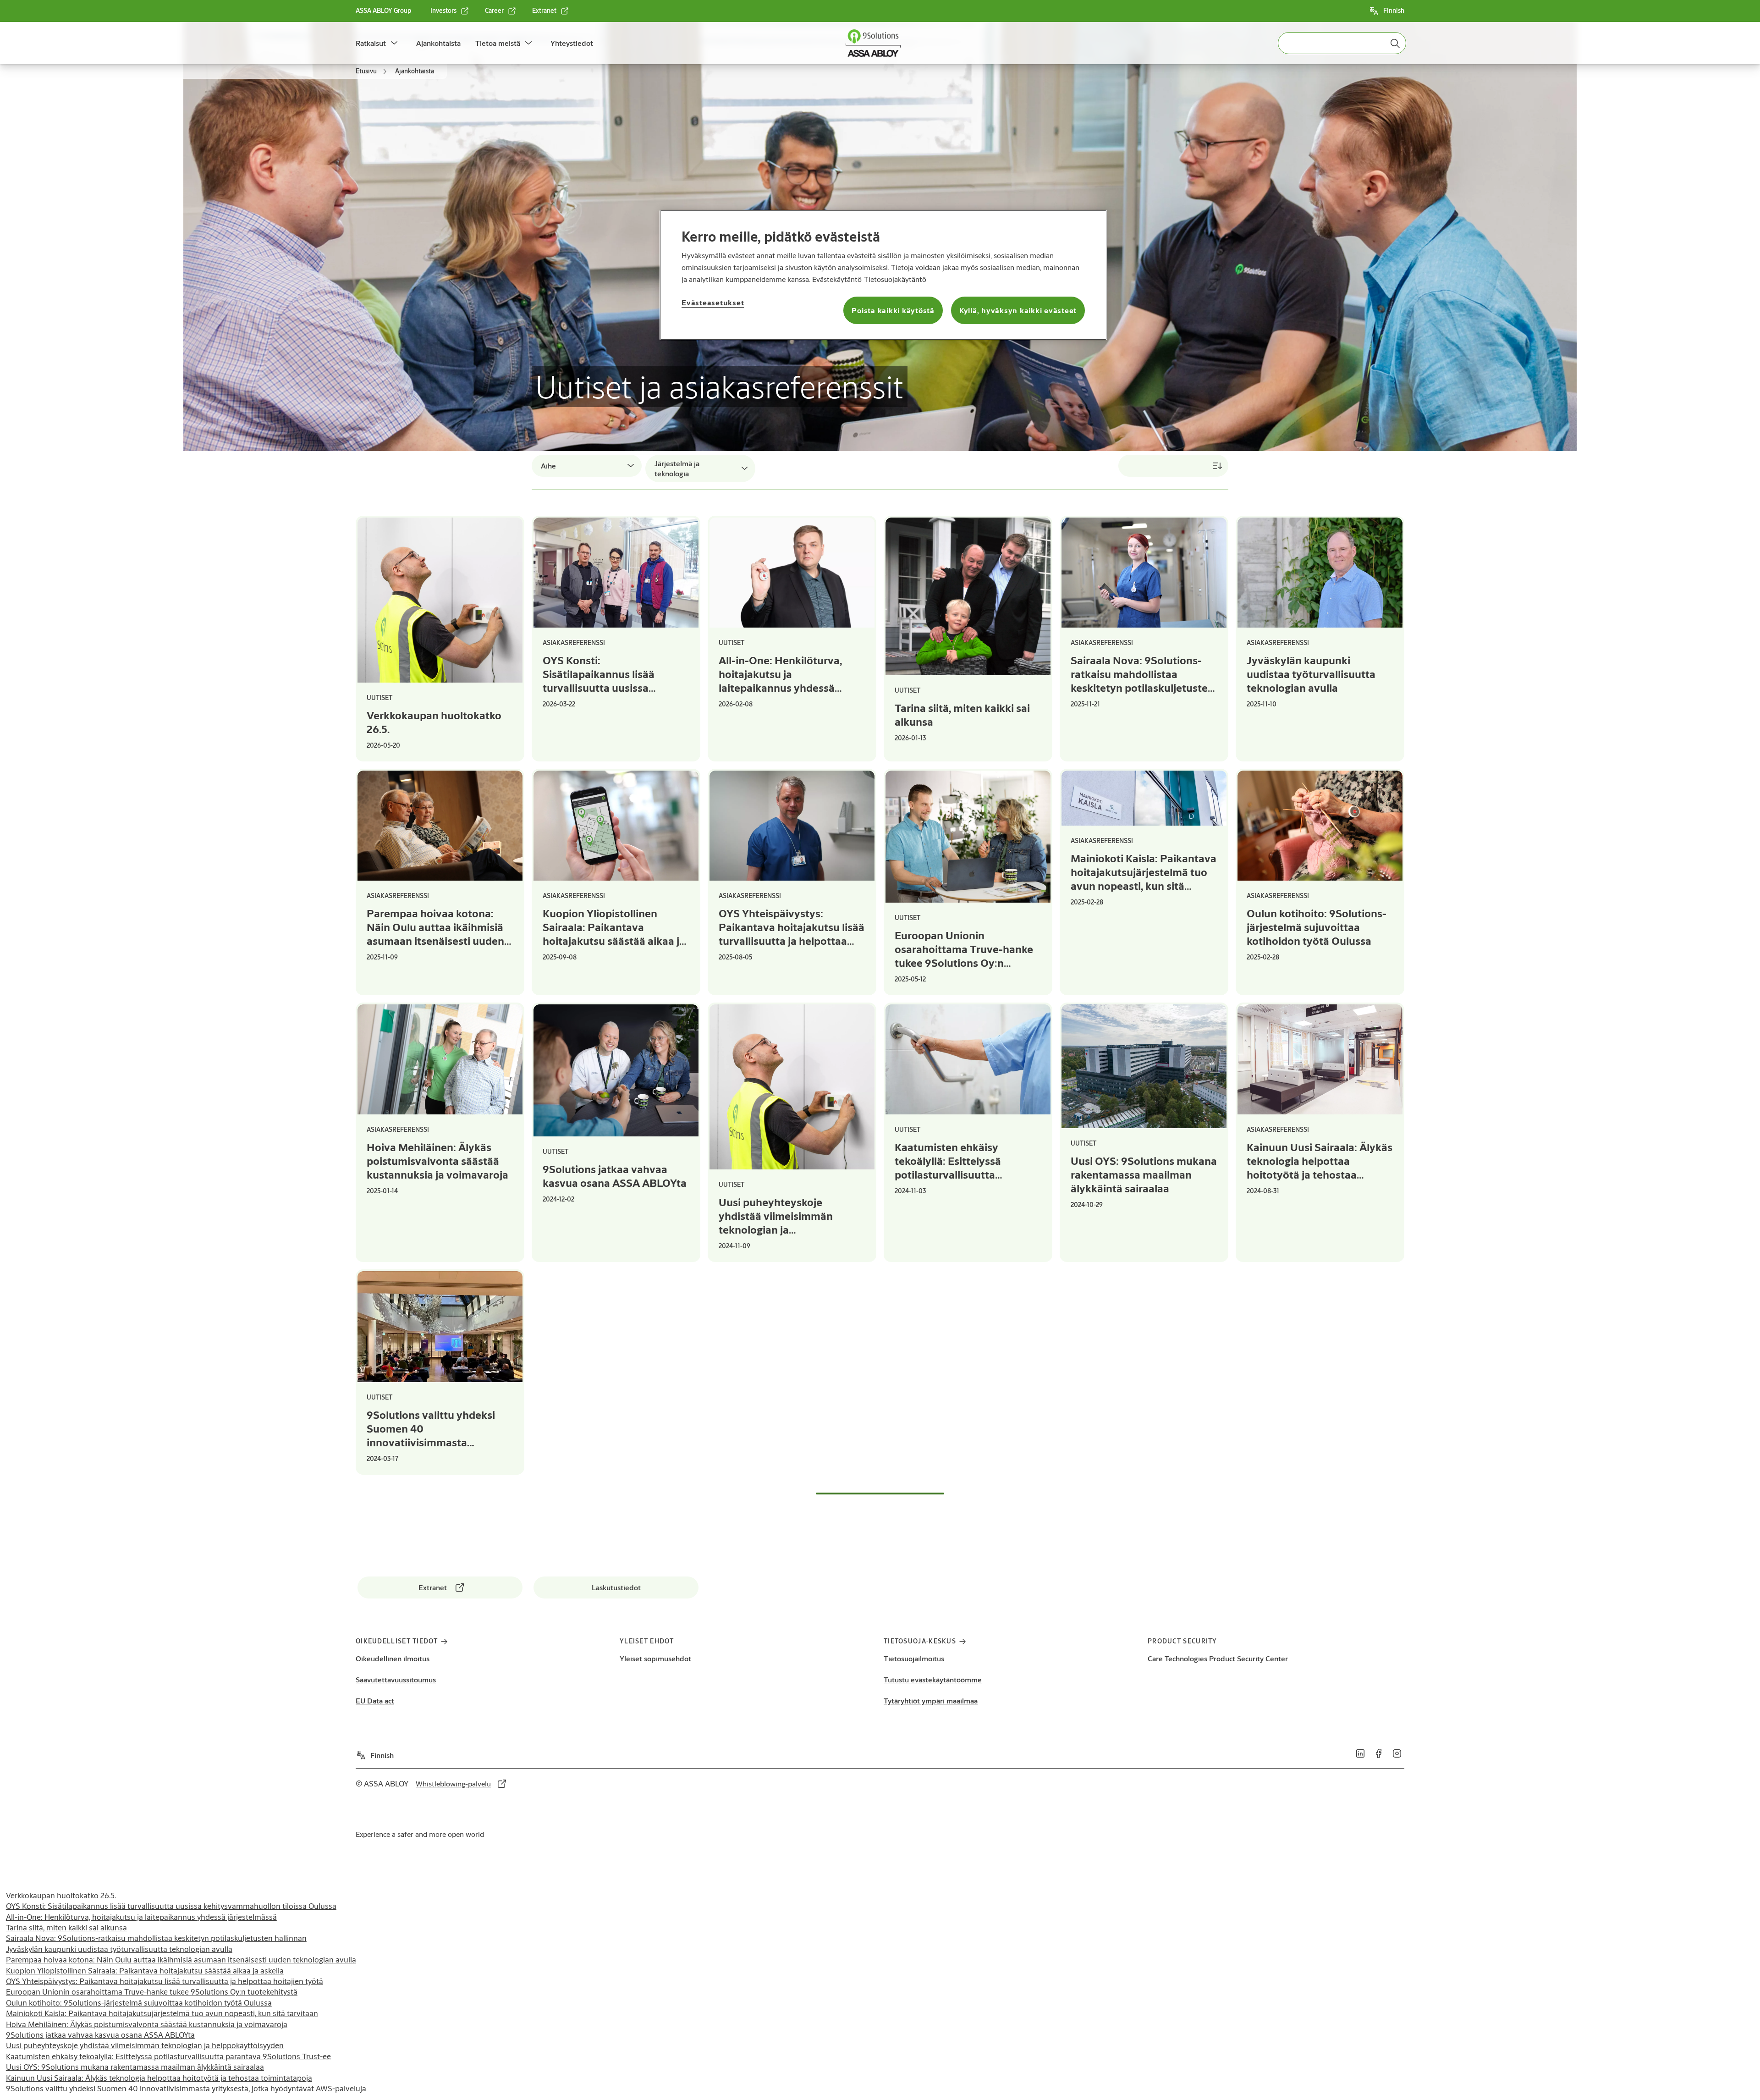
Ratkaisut (371, 43)
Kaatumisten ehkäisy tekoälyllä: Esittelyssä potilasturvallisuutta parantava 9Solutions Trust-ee (168, 2056)
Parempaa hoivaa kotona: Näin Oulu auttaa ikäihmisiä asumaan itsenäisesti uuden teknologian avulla (181, 1959)
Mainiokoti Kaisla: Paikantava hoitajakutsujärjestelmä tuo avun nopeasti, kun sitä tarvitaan (162, 2013)
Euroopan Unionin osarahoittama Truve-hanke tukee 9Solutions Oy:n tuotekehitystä (152, 1992)
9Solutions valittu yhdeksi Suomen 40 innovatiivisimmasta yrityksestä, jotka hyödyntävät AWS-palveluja (186, 2088)
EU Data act (375, 1700)
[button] (394, 43)
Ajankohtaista (438, 43)
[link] (450, 11)
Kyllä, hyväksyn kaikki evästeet (1018, 310)
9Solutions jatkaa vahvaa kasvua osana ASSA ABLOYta (100, 2035)
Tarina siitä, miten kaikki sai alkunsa (66, 1927)
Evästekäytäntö (837, 279)
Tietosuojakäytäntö (895, 279)
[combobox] (1342, 43)
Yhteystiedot (572, 43)
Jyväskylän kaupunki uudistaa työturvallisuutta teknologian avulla (119, 1949)
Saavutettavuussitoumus (396, 1679)
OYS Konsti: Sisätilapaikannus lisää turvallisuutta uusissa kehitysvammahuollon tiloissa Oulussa (171, 1906)
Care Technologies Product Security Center (1218, 1658)
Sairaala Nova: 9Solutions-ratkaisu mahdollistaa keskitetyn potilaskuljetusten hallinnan (156, 1938)
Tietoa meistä (498, 43)
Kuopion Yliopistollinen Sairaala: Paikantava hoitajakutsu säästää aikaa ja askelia (145, 1970)
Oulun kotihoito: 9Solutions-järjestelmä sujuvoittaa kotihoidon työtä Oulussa (139, 2003)
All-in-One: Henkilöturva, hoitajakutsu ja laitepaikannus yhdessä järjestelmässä (141, 1917)
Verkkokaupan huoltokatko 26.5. (61, 1895)
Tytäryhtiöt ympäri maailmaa (931, 1700)
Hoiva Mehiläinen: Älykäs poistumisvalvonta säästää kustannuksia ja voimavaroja (147, 2024)
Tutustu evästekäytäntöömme (933, 1679)
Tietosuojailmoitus (914, 1658)
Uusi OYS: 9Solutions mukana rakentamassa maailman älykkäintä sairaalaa (135, 2067)
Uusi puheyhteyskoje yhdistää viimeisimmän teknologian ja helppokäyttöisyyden (145, 2045)
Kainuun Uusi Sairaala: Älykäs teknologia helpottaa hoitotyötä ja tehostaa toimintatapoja (159, 2078)
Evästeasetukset (713, 302)
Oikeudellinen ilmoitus (393, 1658)
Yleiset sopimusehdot (655, 1658)
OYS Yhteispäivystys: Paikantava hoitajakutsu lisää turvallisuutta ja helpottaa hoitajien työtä (165, 1981)
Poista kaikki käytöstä (893, 310)
